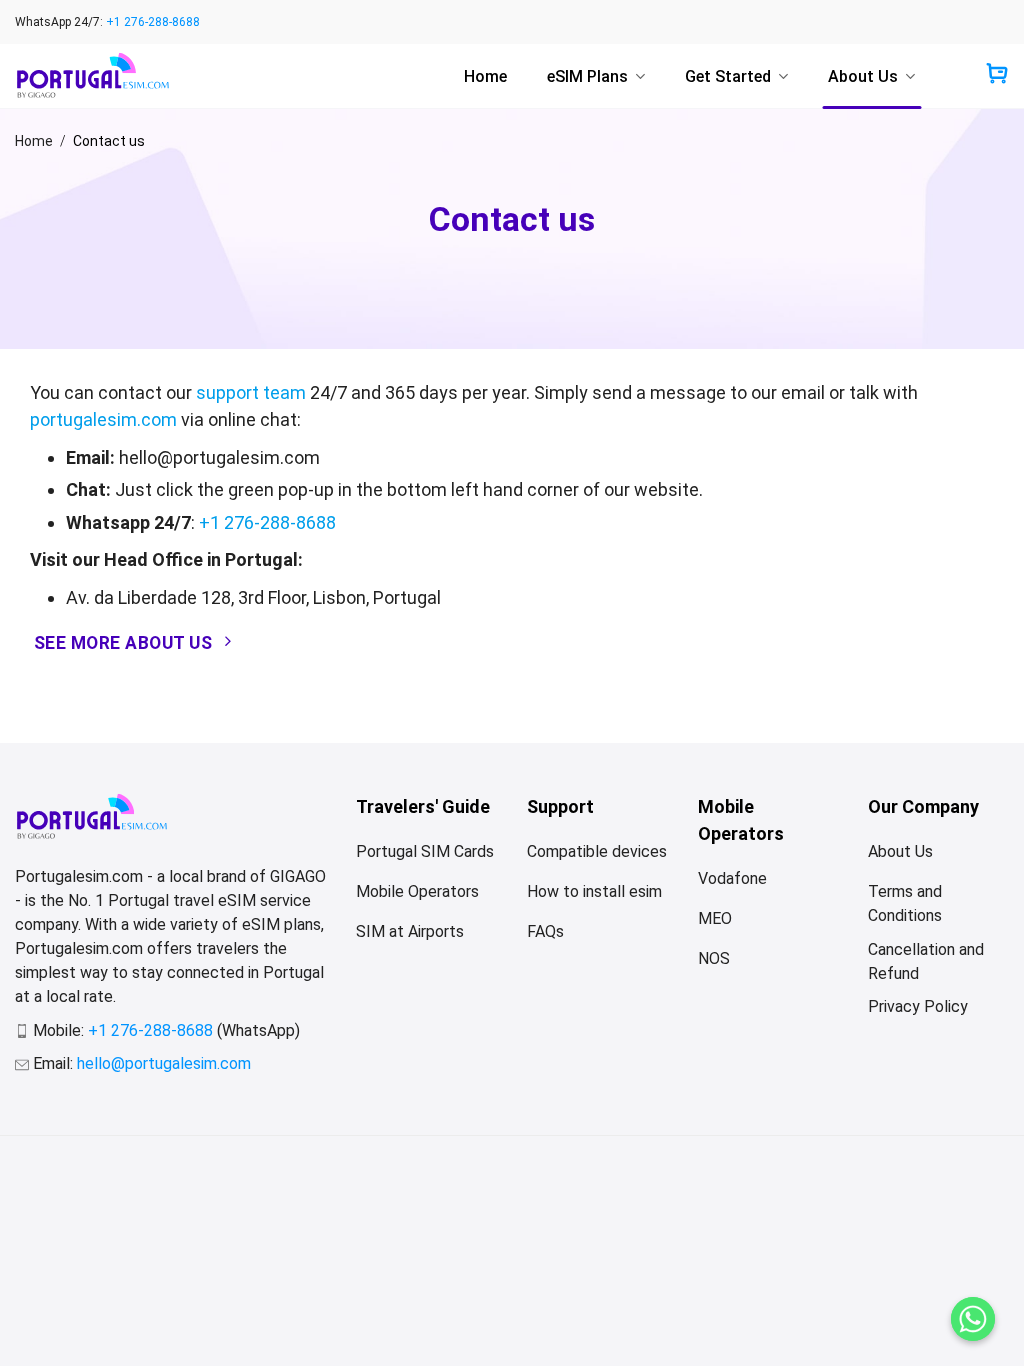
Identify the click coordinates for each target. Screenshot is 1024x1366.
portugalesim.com (103, 419)
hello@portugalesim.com (164, 1063)
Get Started (728, 76)
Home (485, 76)
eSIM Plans (587, 76)
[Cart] (997, 75)
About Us (863, 76)
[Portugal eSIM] (92, 76)
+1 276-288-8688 (153, 22)
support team (251, 392)
